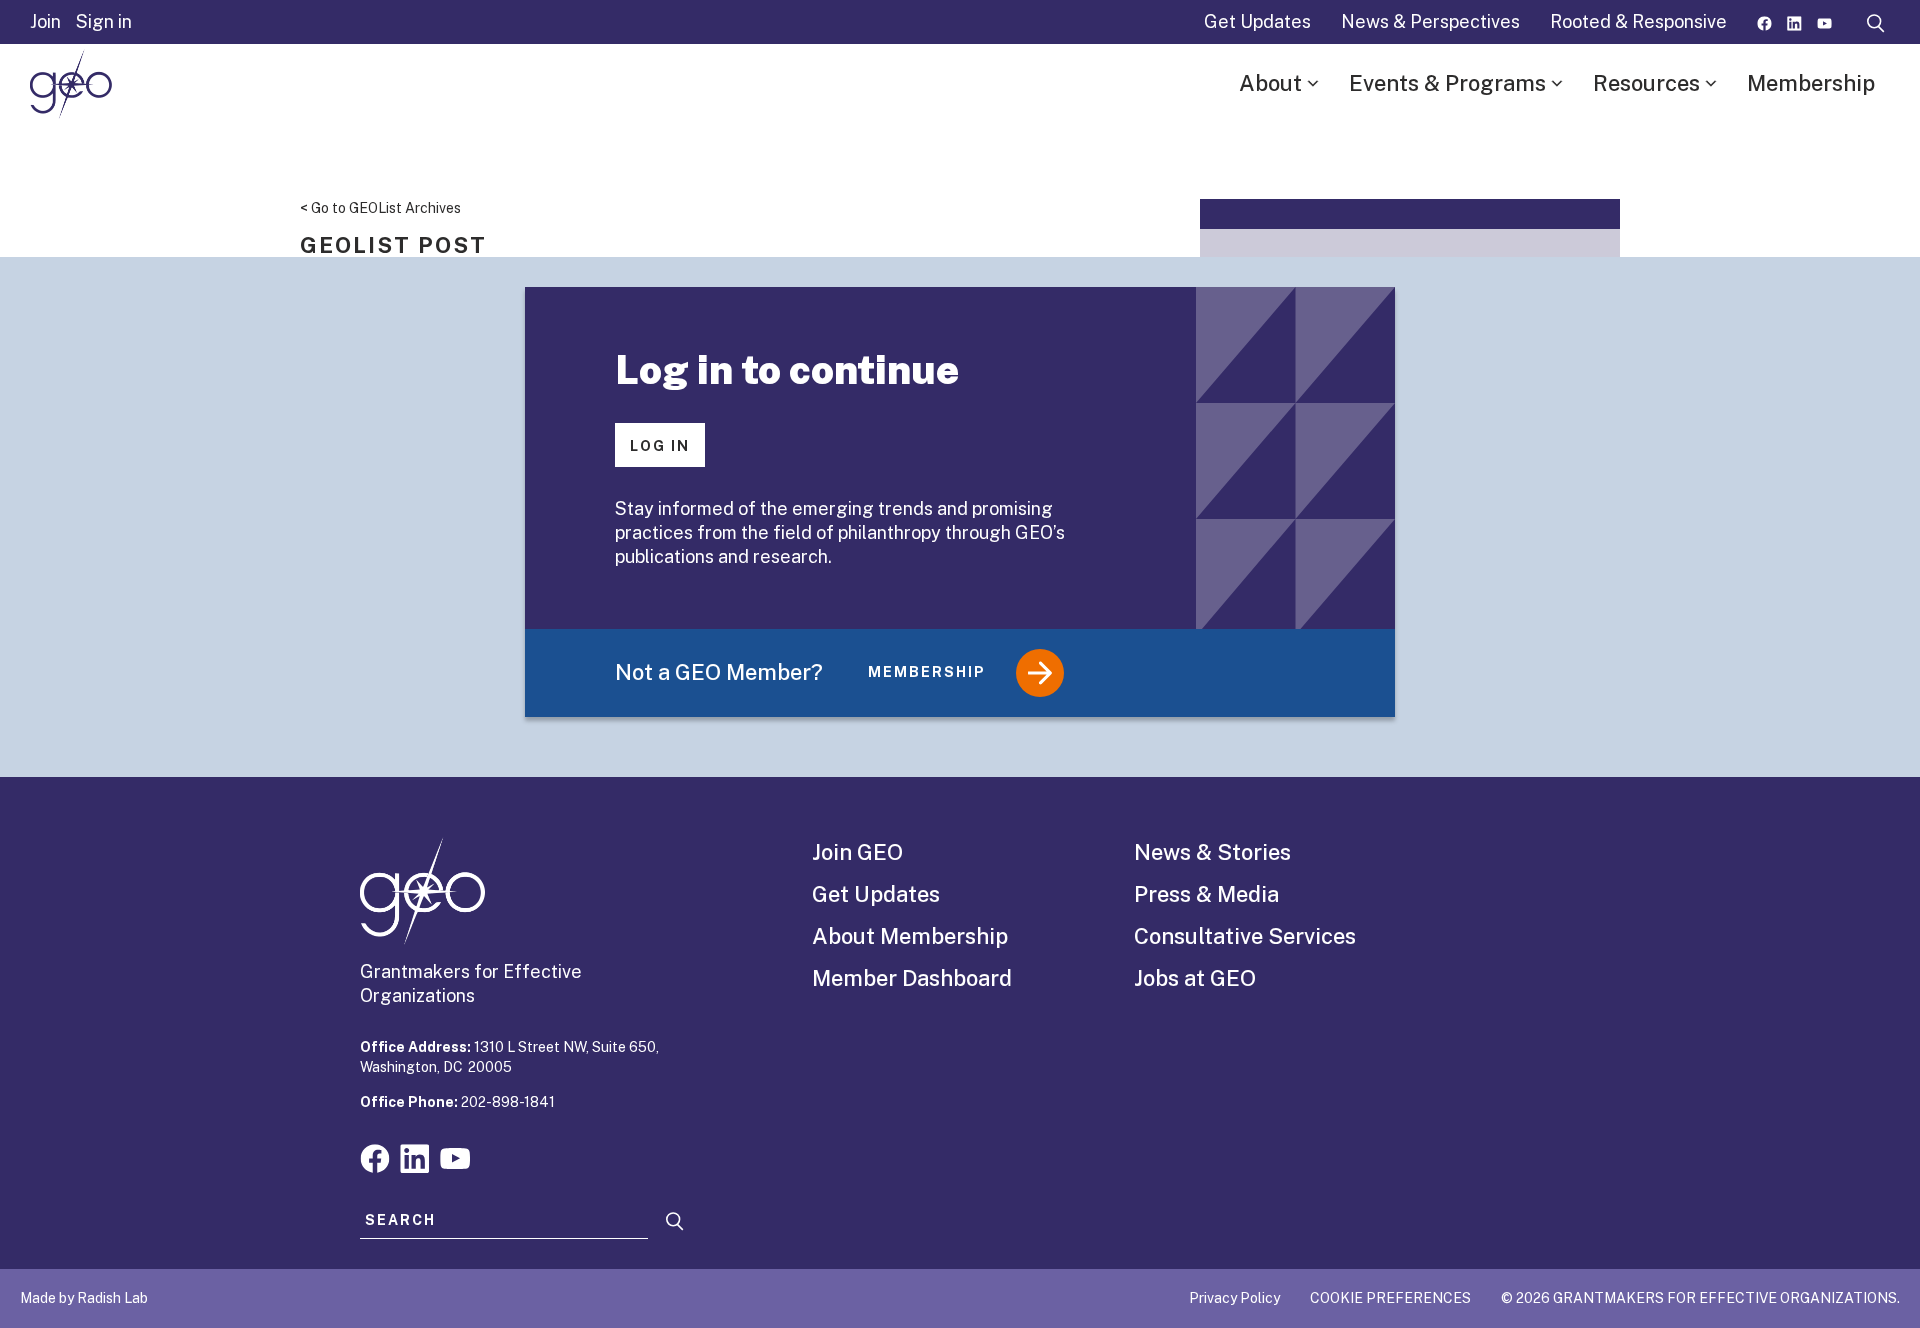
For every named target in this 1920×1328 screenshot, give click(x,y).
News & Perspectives (1430, 21)
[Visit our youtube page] (1824, 21)
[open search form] (1876, 22)
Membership (1811, 83)
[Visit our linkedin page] (1794, 21)
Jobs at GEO (1195, 978)
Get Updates (1257, 21)
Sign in (104, 21)
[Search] (675, 1221)
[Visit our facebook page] (1764, 21)
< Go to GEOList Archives (380, 208)
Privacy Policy (1234, 1298)
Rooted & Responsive (1638, 21)
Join (45, 21)
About (1270, 83)
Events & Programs (1447, 83)
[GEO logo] (71, 84)
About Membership (910, 936)
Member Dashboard (912, 978)
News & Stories (1212, 852)
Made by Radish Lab (84, 1298)
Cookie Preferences (1390, 1298)
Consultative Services (1245, 936)
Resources (1646, 83)
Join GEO (857, 852)
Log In (660, 446)
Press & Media (1206, 894)
